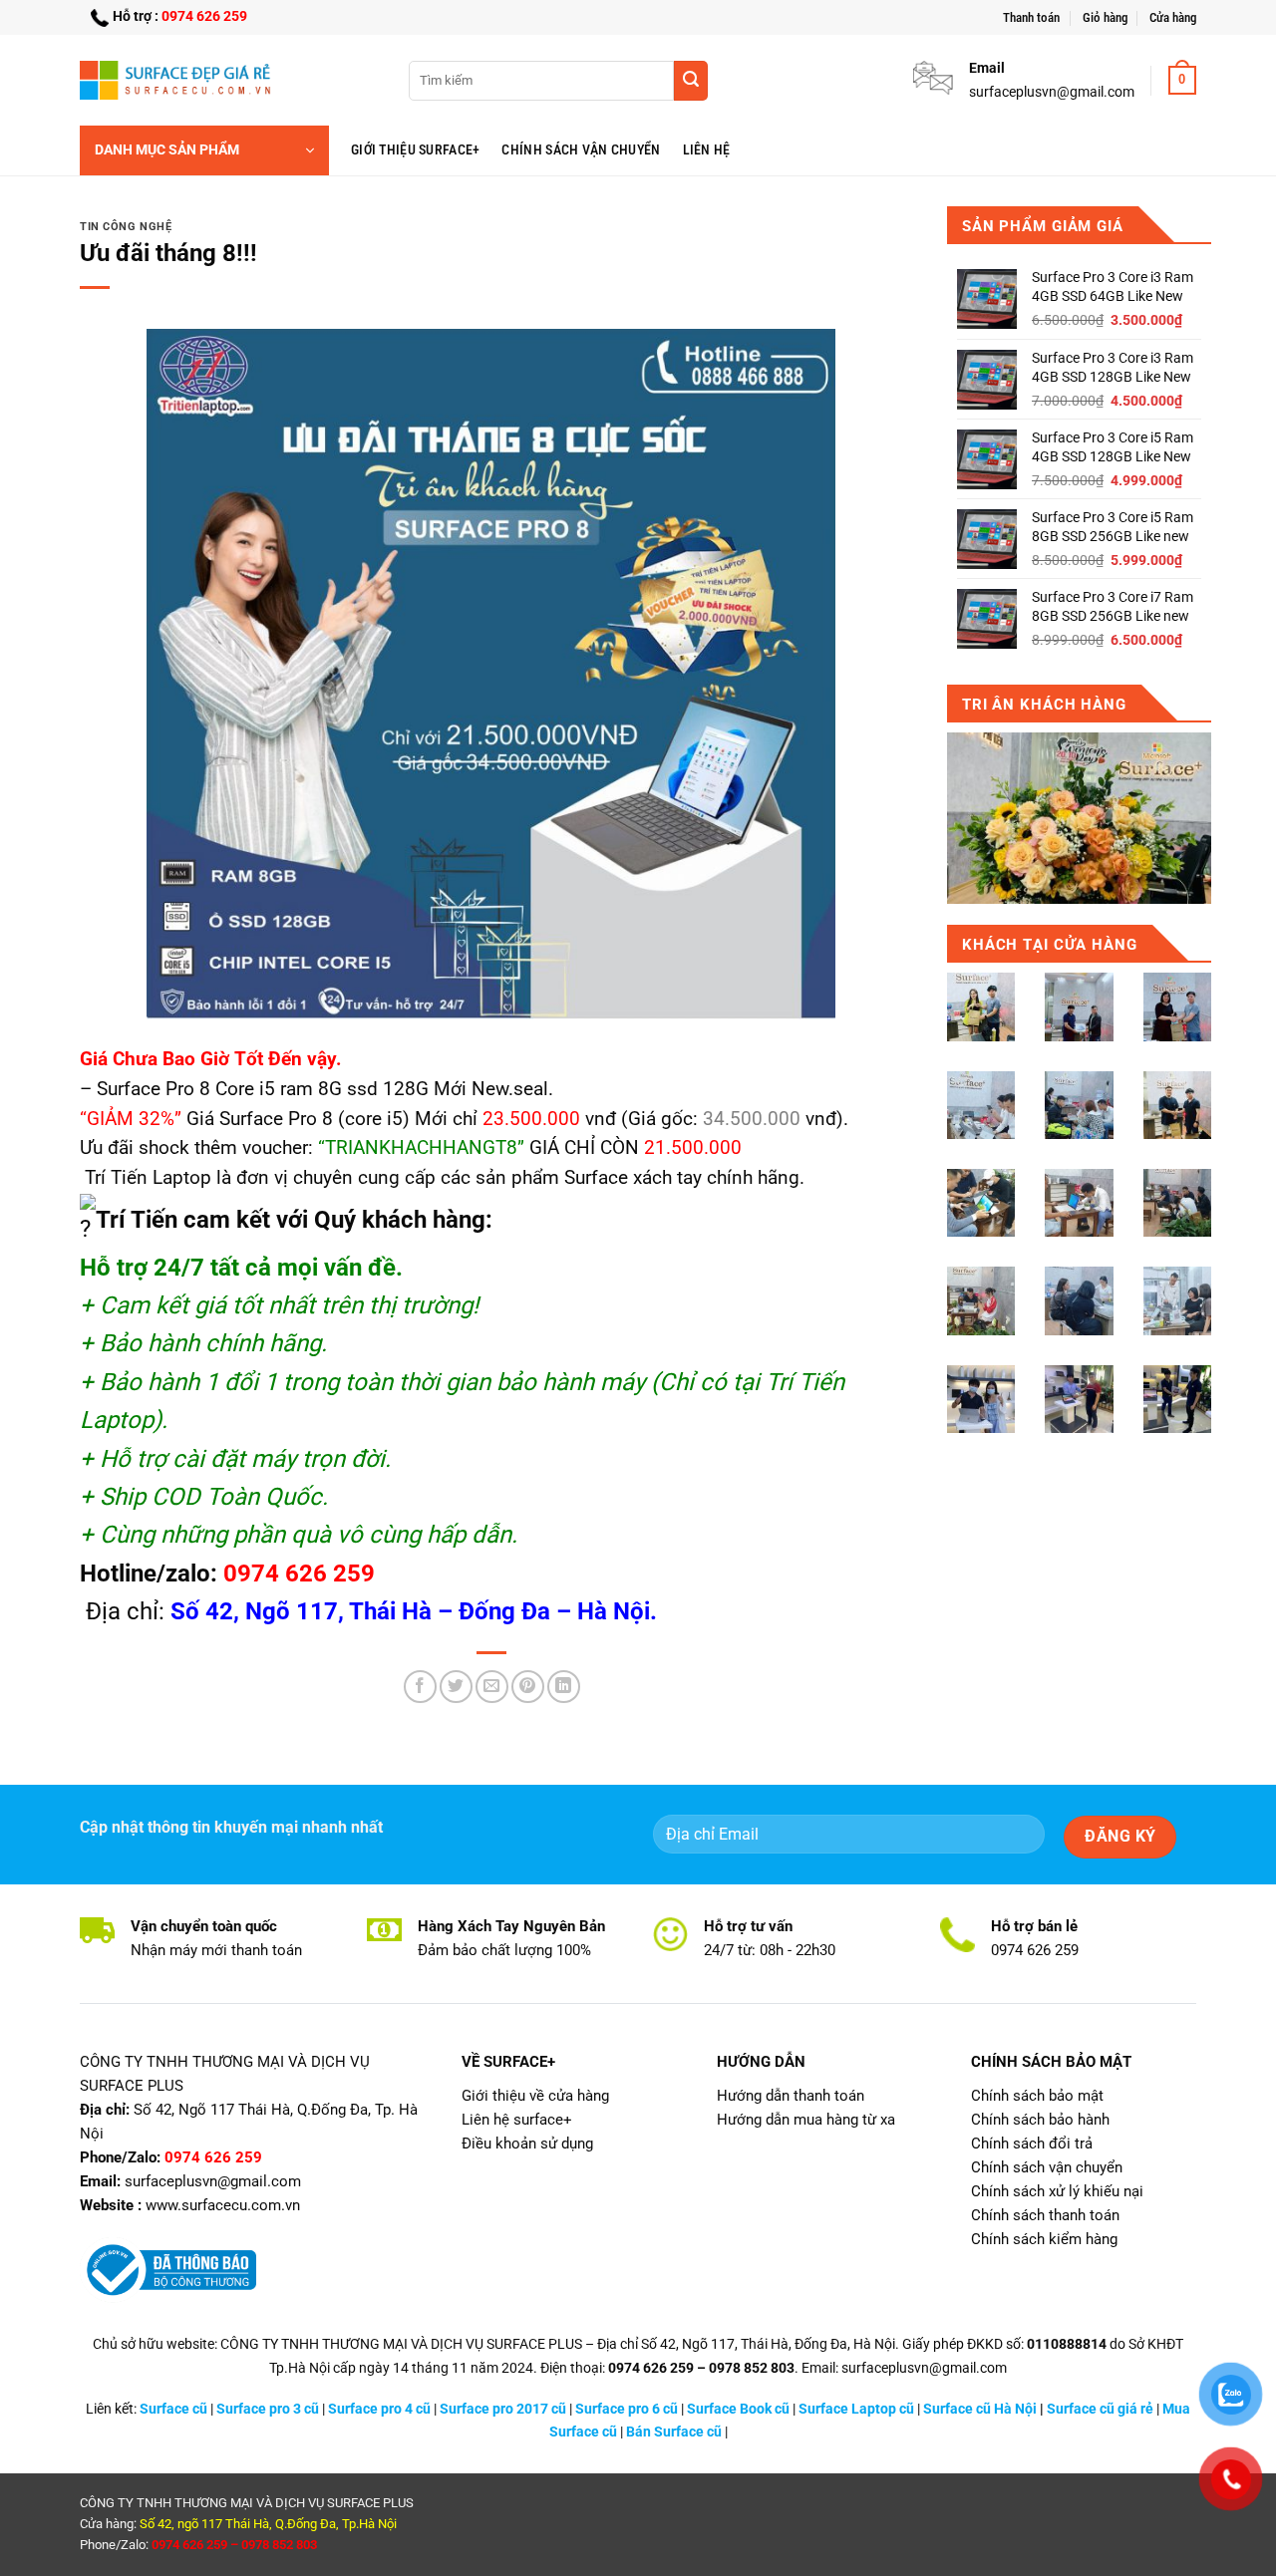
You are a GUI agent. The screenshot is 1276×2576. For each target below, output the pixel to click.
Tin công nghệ (126, 227)
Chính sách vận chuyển (581, 150)
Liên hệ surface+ (517, 2120)
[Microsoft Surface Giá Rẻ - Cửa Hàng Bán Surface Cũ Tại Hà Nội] (179, 80)
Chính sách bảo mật (1037, 2096)
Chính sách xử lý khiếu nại (1057, 2191)
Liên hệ (707, 150)
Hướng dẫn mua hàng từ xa (806, 2120)
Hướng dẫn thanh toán (791, 2096)
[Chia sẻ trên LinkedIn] (564, 1687)
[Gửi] (691, 81)
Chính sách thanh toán (1045, 2215)
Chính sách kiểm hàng (1044, 2239)
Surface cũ (173, 2409)
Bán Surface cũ (674, 2432)
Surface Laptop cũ (856, 2409)
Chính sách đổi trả (1032, 2144)
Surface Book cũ (738, 2409)
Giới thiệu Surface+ (415, 150)
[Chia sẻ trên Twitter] (456, 1687)
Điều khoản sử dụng (527, 2144)
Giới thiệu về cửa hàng (535, 2096)
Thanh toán (1031, 17)
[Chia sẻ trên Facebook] (420, 1687)
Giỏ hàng (1105, 17)
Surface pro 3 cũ (268, 2409)
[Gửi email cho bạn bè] (492, 1687)
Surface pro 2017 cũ (503, 2409)
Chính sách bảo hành (1040, 2120)
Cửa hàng (1173, 17)
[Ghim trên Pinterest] (528, 1687)
